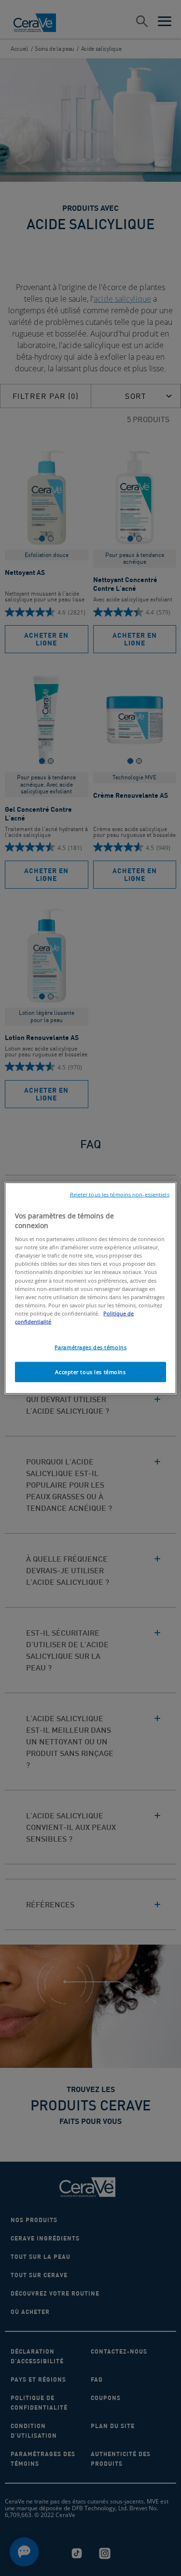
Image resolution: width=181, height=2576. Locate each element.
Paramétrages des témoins (91, 1347)
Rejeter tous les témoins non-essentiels (120, 1195)
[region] (90, 1288)
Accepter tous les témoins (90, 1371)
